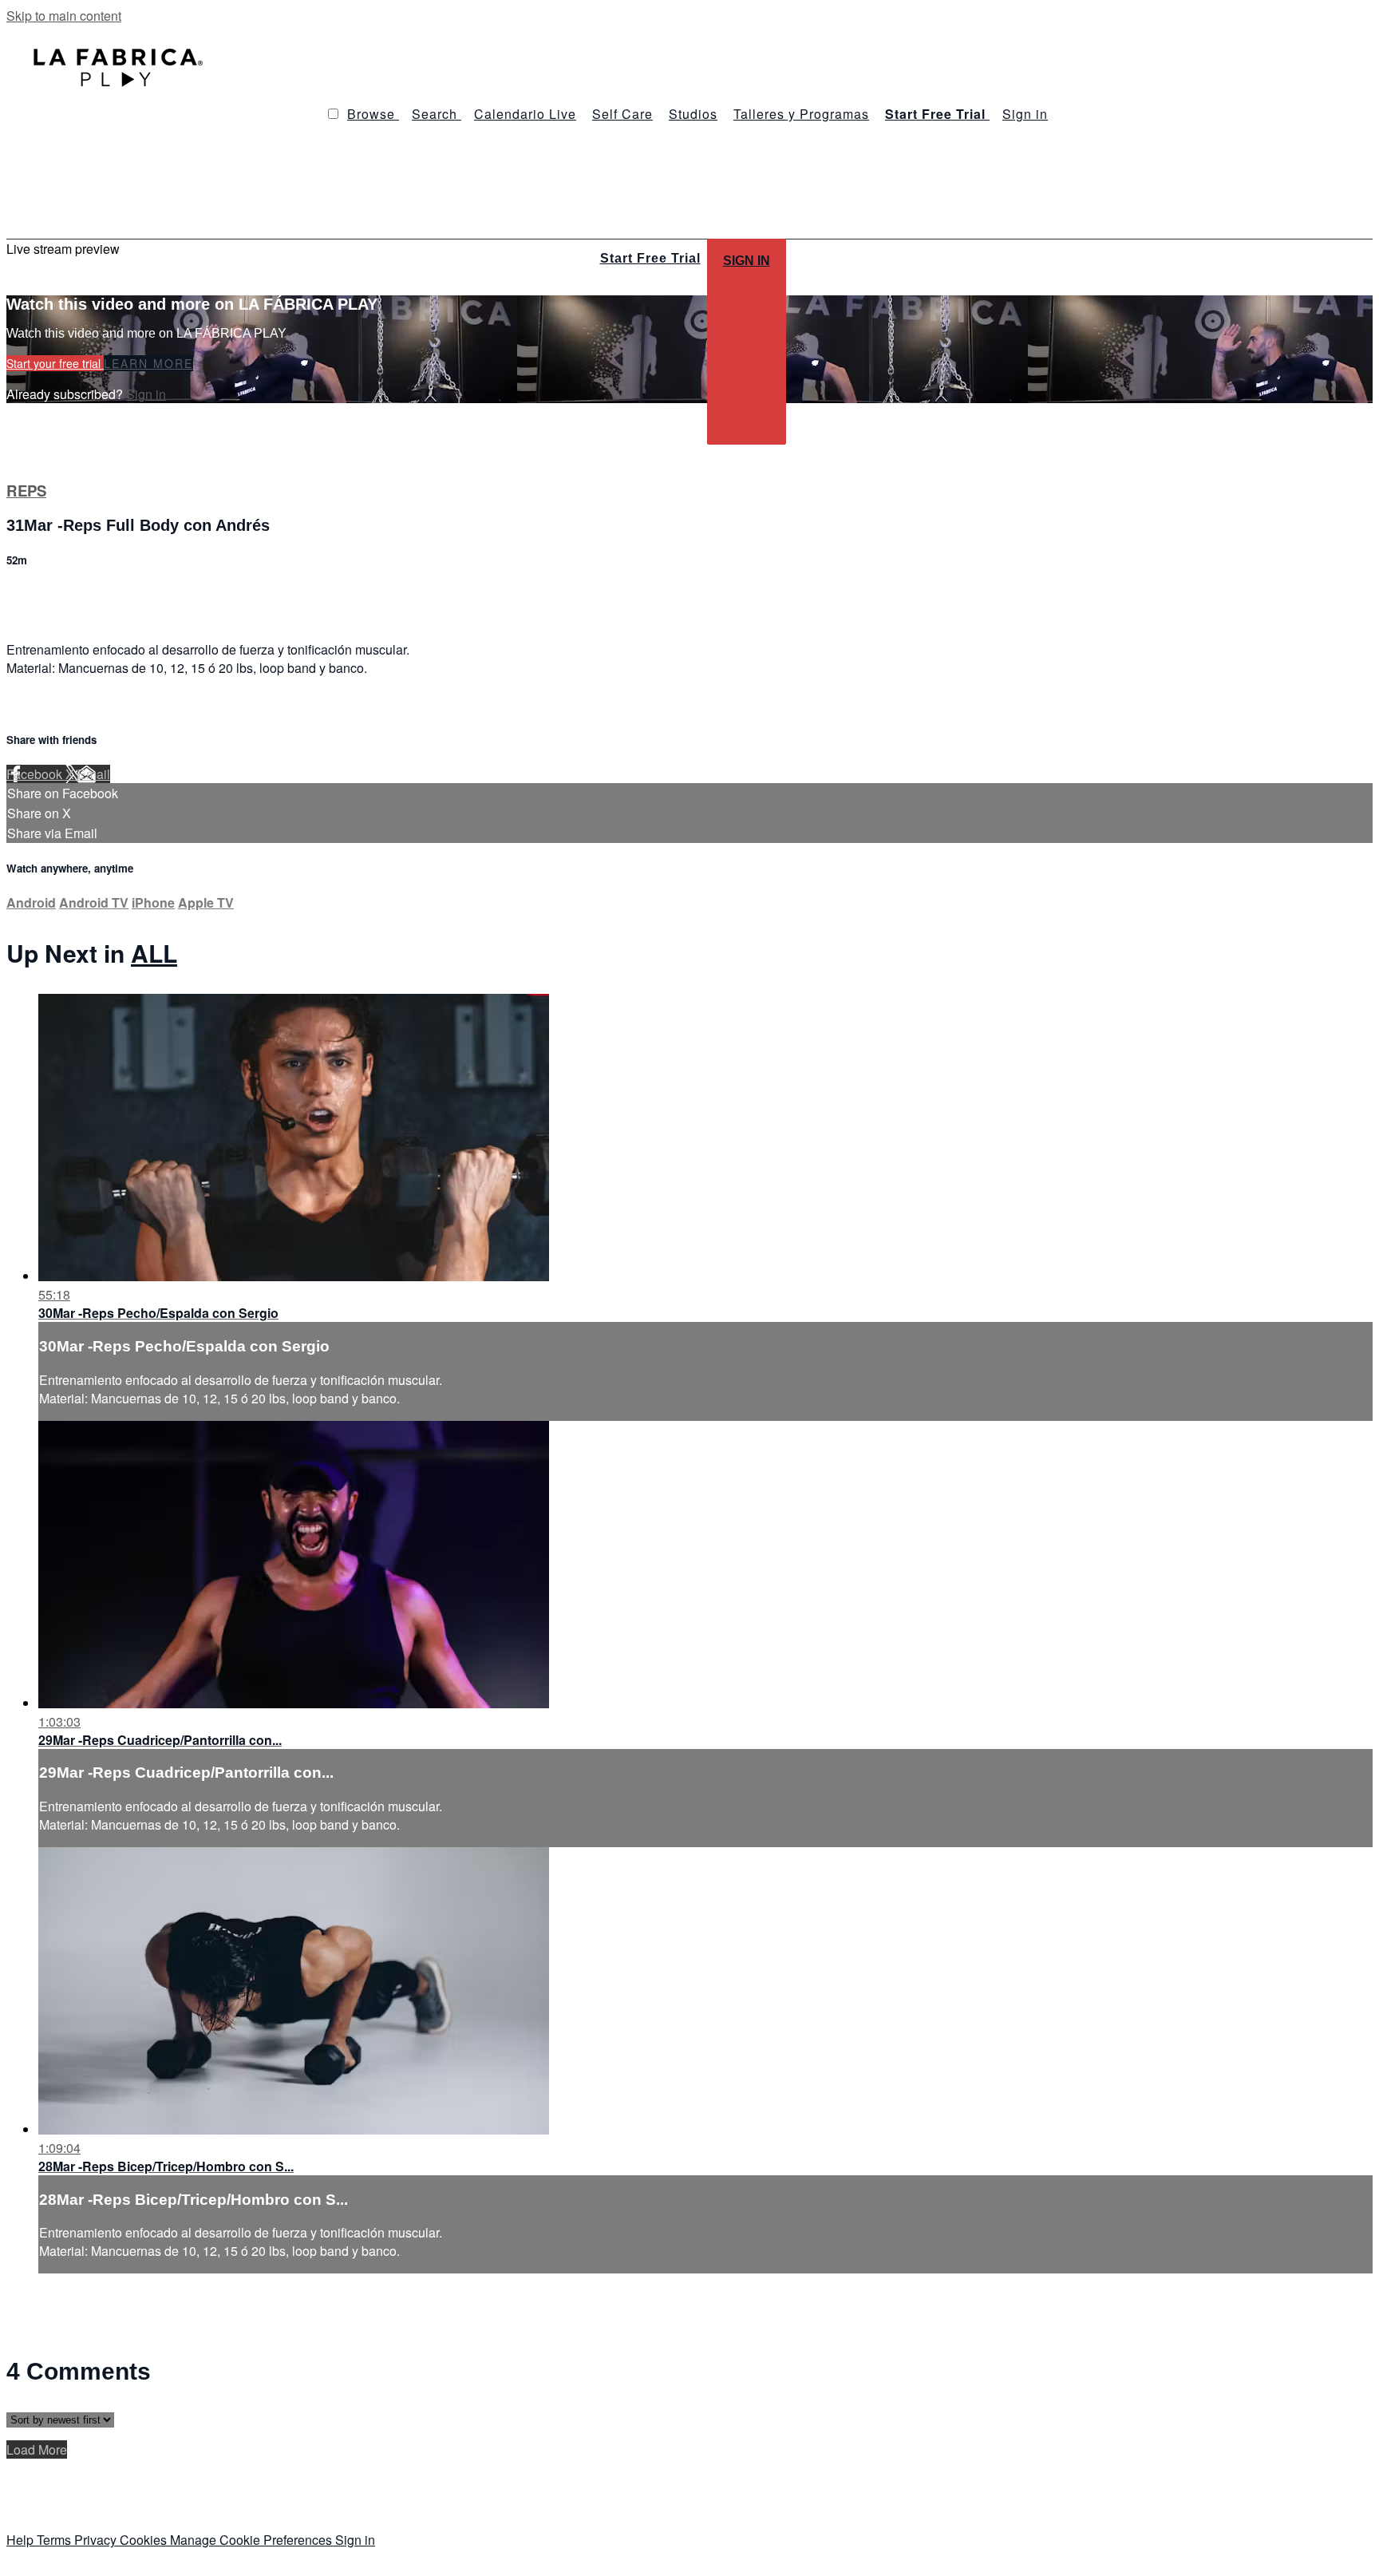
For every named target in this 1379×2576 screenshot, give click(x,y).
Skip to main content (64, 16)
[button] (333, 114)
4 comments (41, 594)
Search (437, 114)
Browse (373, 114)
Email (94, 774)
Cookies (145, 2540)
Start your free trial (55, 363)
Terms (55, 2540)
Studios (693, 114)
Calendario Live (525, 114)
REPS (26, 491)
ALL (154, 953)
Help (22, 2540)
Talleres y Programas (801, 114)
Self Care (622, 114)
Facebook (36, 774)
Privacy (97, 2540)
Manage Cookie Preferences (253, 2540)
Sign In (747, 261)
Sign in (1025, 114)
